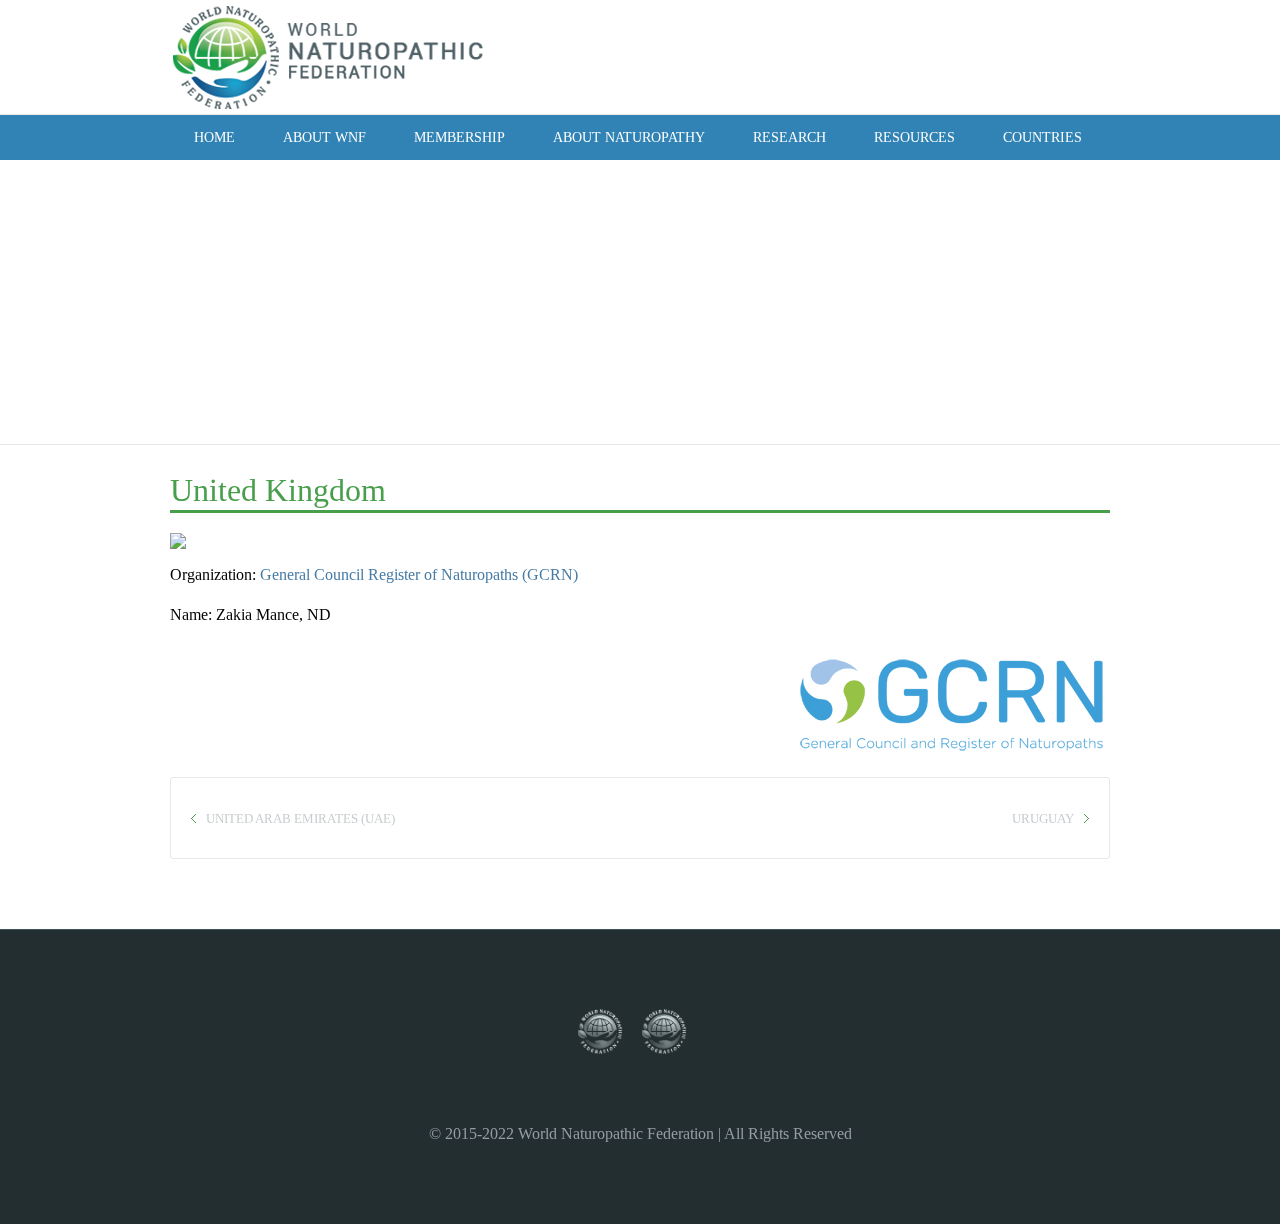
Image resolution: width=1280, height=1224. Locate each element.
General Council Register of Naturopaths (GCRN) (419, 574)
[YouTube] (1013, 56)
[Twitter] (959, 56)
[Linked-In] (1040, 56)
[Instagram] (986, 56)
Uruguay (1043, 818)
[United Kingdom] (197, 547)
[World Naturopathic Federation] (610, 1032)
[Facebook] (932, 56)
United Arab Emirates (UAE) (300, 818)
